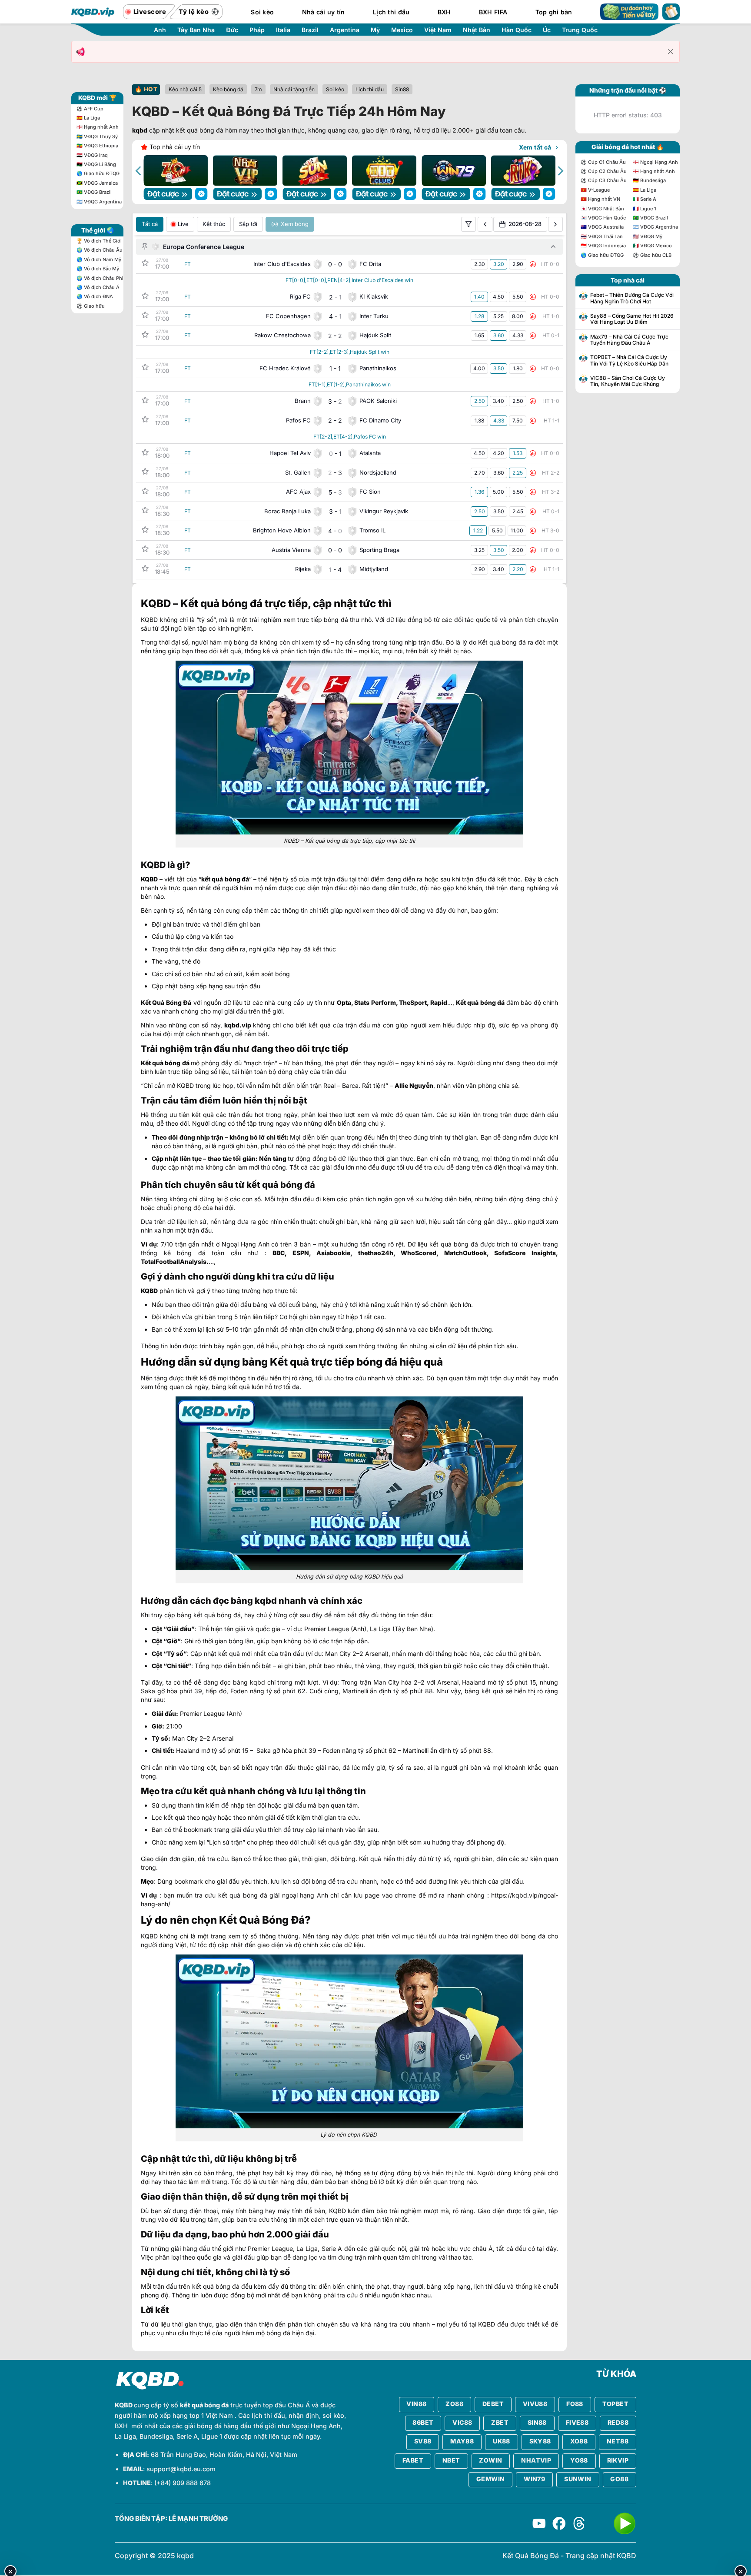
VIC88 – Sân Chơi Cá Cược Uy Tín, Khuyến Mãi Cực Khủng (628, 381)
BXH (444, 12)
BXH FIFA (493, 12)
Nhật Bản (477, 30)
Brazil (310, 30)
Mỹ (375, 30)
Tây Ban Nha (196, 30)
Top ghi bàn (554, 12)
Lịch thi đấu (391, 12)
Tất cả (150, 224)
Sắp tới (248, 224)
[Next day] (555, 224)
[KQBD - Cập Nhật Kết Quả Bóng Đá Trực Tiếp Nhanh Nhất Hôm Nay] (93, 12)
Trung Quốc (580, 30)
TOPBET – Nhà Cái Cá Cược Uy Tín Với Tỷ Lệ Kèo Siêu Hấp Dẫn (629, 360)
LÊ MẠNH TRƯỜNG (198, 2519)
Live (183, 224)
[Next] (560, 171)
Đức (232, 30)
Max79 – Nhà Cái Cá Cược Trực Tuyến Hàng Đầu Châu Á (629, 340)
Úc (547, 30)
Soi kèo (262, 12)
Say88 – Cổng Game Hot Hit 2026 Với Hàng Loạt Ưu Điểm (632, 319)
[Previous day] (485, 224)
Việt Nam (438, 30)
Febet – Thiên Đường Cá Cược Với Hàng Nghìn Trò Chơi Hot (632, 298)
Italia (283, 30)
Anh (160, 30)
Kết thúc (214, 224)
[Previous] (139, 171)
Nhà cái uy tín (324, 12)
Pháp (257, 30)
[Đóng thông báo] (671, 52)
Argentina (345, 30)
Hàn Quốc (517, 30)
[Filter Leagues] (469, 224)
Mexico (402, 30)
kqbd (140, 130)
